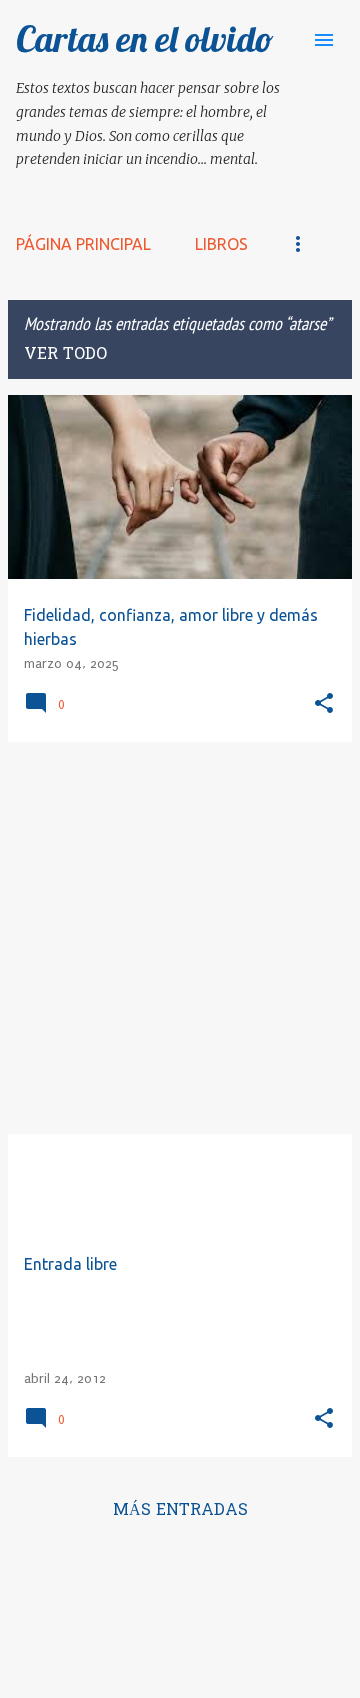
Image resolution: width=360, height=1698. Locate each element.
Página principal (83, 244)
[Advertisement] (180, 938)
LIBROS (221, 244)
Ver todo (65, 355)
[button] (324, 704)
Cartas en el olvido (145, 38)
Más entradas (180, 1511)
